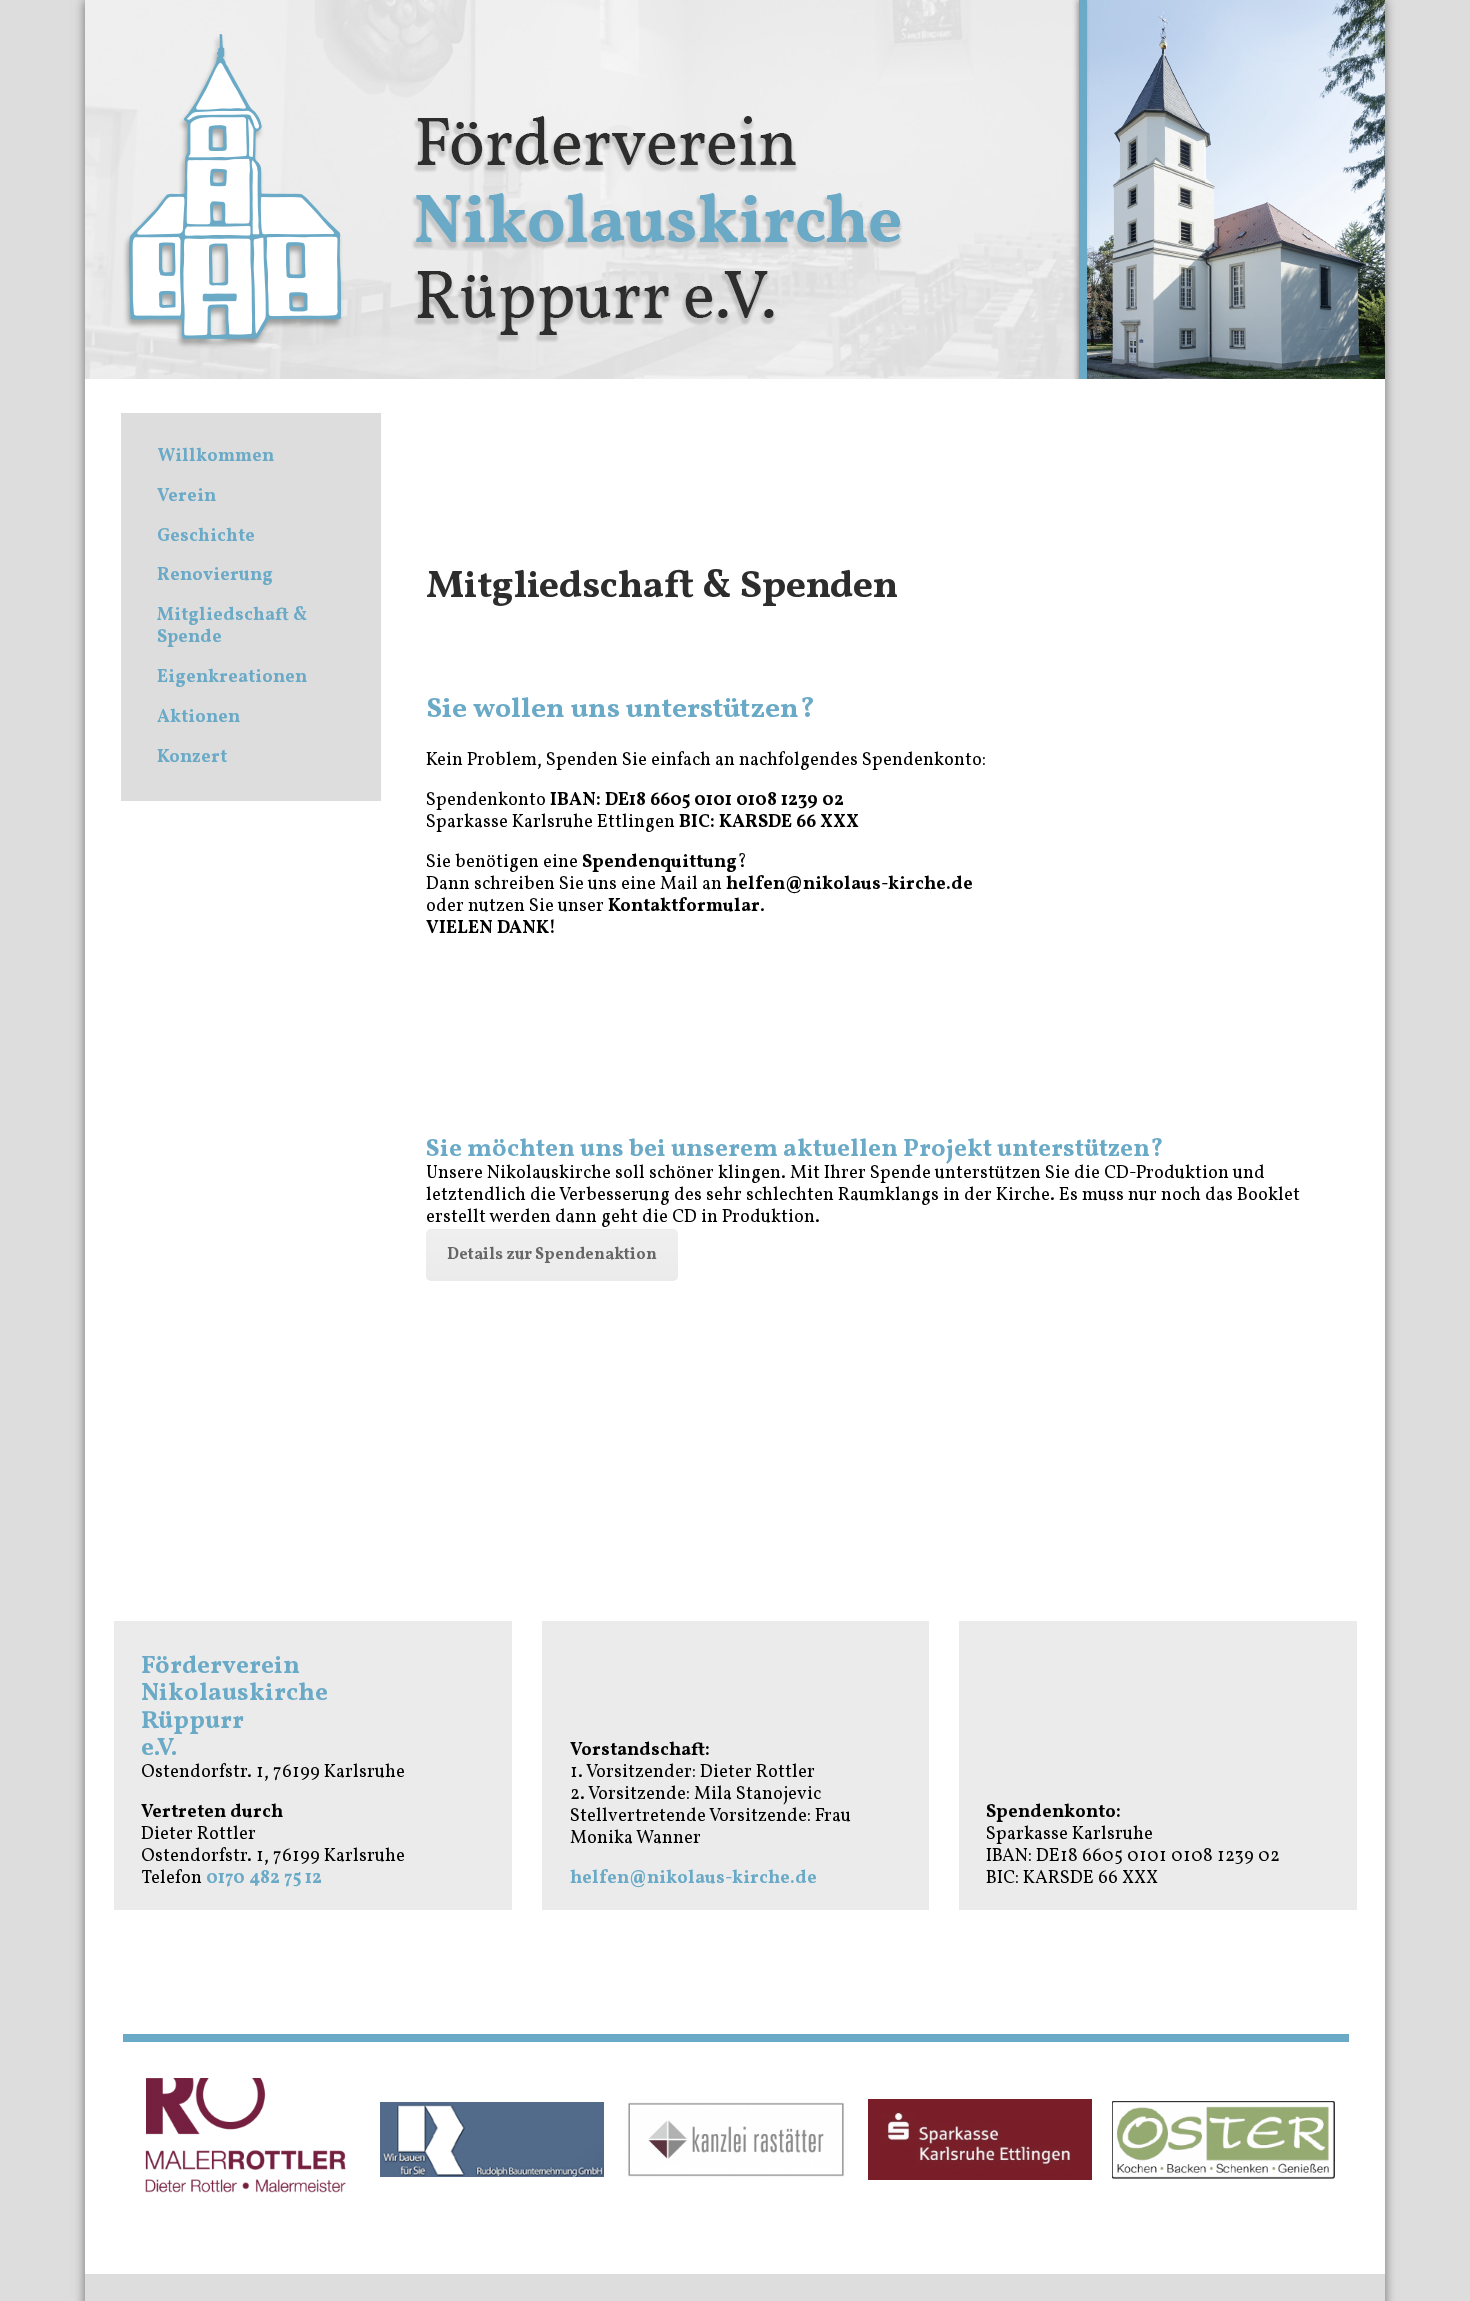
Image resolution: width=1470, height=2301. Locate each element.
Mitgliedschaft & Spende (232, 626)
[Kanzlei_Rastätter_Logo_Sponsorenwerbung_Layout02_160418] (735, 2139)
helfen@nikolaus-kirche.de (693, 1878)
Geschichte (206, 536)
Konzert (192, 757)
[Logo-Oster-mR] (1223, 2140)
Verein (186, 496)
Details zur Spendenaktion (552, 1255)
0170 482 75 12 (264, 1878)
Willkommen (215, 456)
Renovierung (215, 575)
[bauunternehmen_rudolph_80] (491, 2139)
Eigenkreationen (232, 677)
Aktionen (198, 717)
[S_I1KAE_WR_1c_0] (979, 2139)
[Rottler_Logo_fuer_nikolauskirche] (248, 2140)
